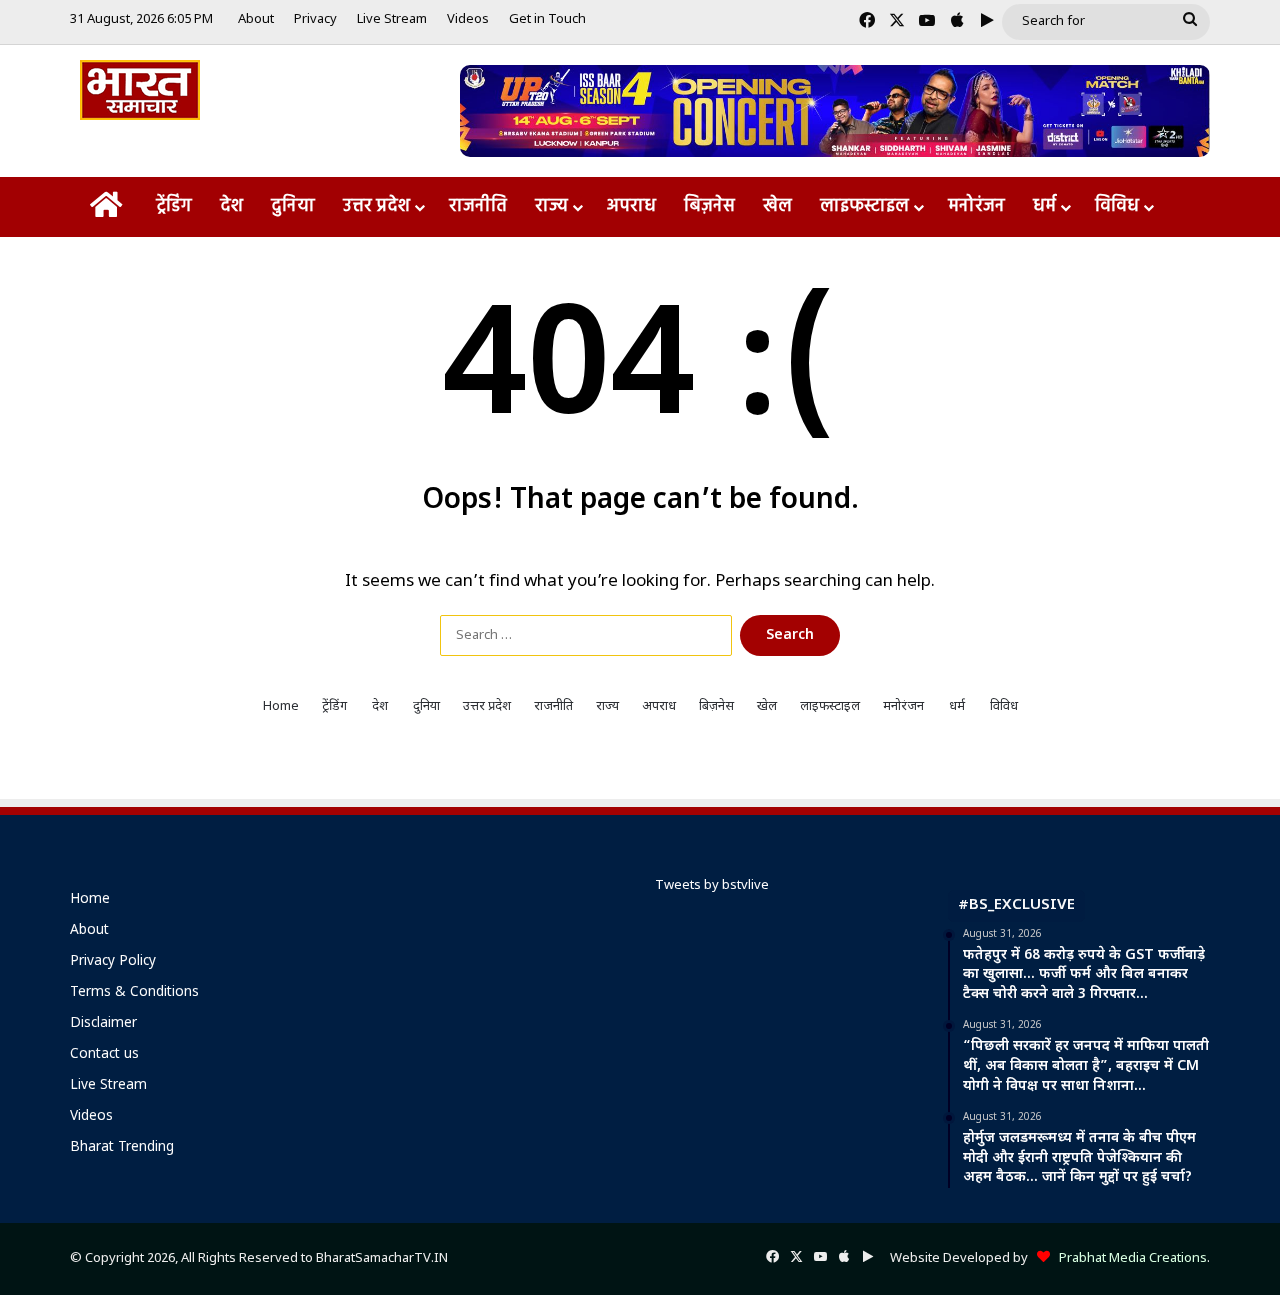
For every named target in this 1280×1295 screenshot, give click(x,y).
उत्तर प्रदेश (376, 206)
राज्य (551, 206)
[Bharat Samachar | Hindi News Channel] (140, 90)
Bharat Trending (122, 1148)
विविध (1117, 206)
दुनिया (293, 206)
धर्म (1044, 206)
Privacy (315, 19)
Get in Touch (547, 19)
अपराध (631, 206)
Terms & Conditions (134, 993)
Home (281, 706)
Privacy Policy (113, 962)
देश (231, 206)
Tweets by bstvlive (712, 885)
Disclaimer (103, 1024)
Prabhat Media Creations (1128, 1258)
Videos (468, 19)
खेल (777, 206)
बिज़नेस (709, 206)
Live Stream (392, 19)
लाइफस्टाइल (864, 206)
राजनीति (478, 206)
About (256, 19)
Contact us (104, 1055)
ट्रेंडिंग (174, 206)
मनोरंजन (976, 206)
